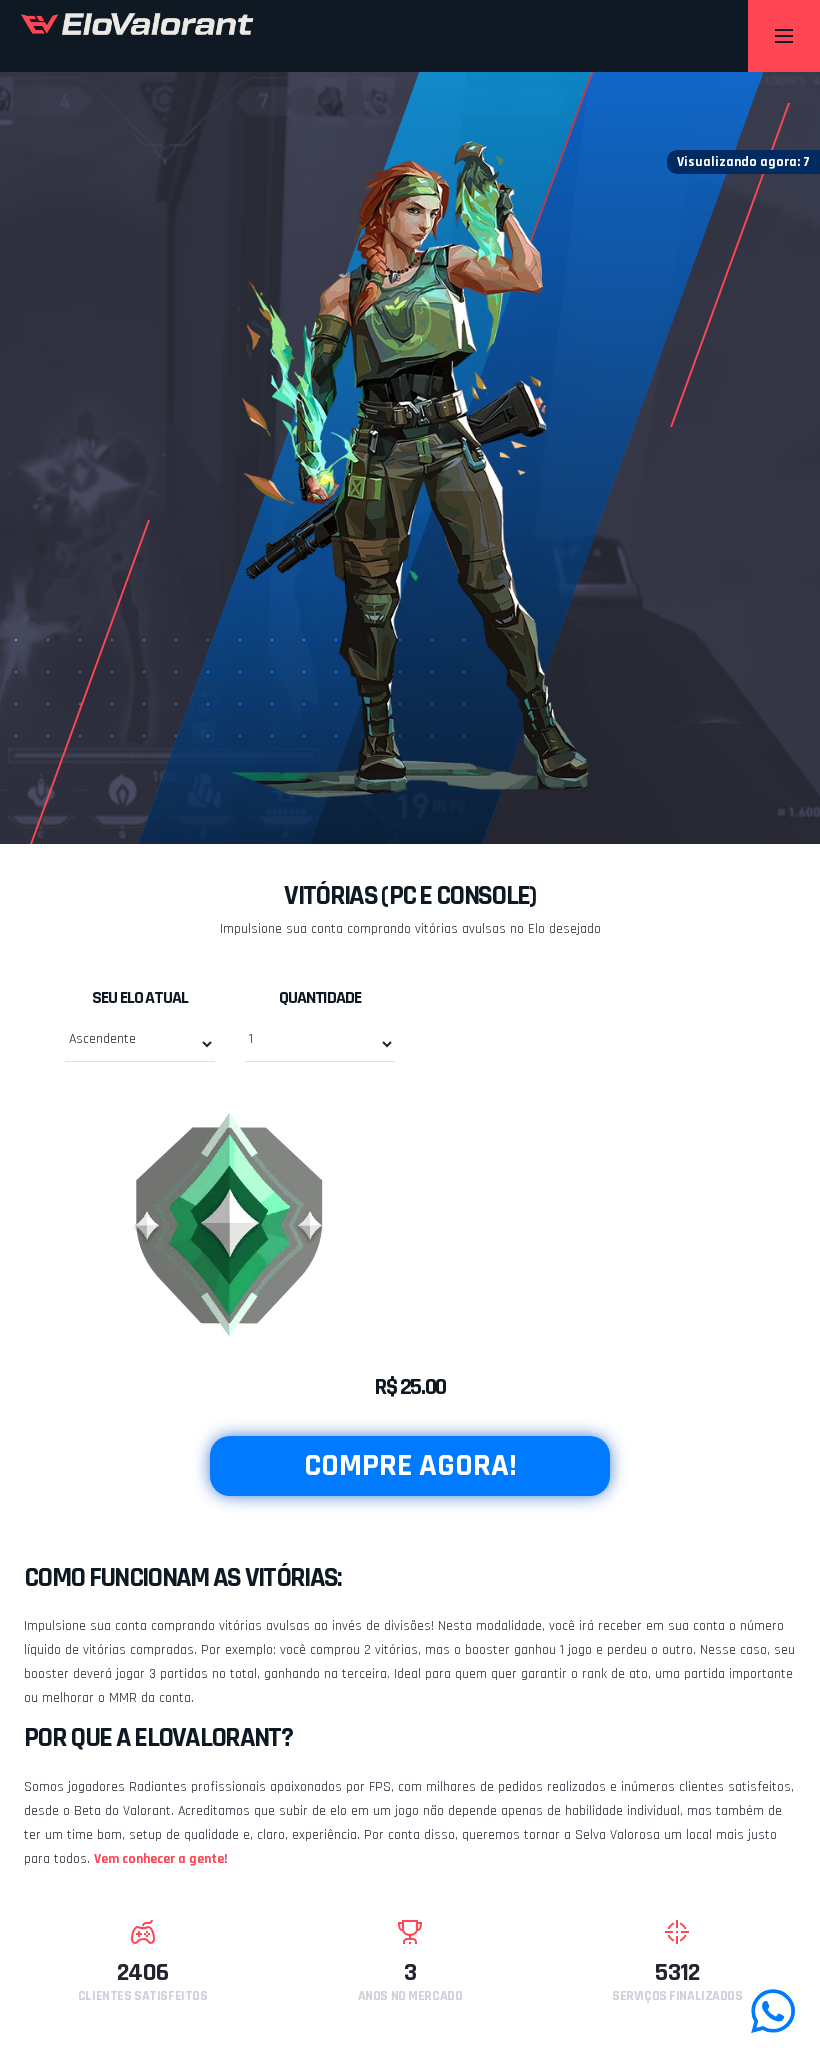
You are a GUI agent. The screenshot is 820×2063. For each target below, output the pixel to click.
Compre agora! (410, 1465)
